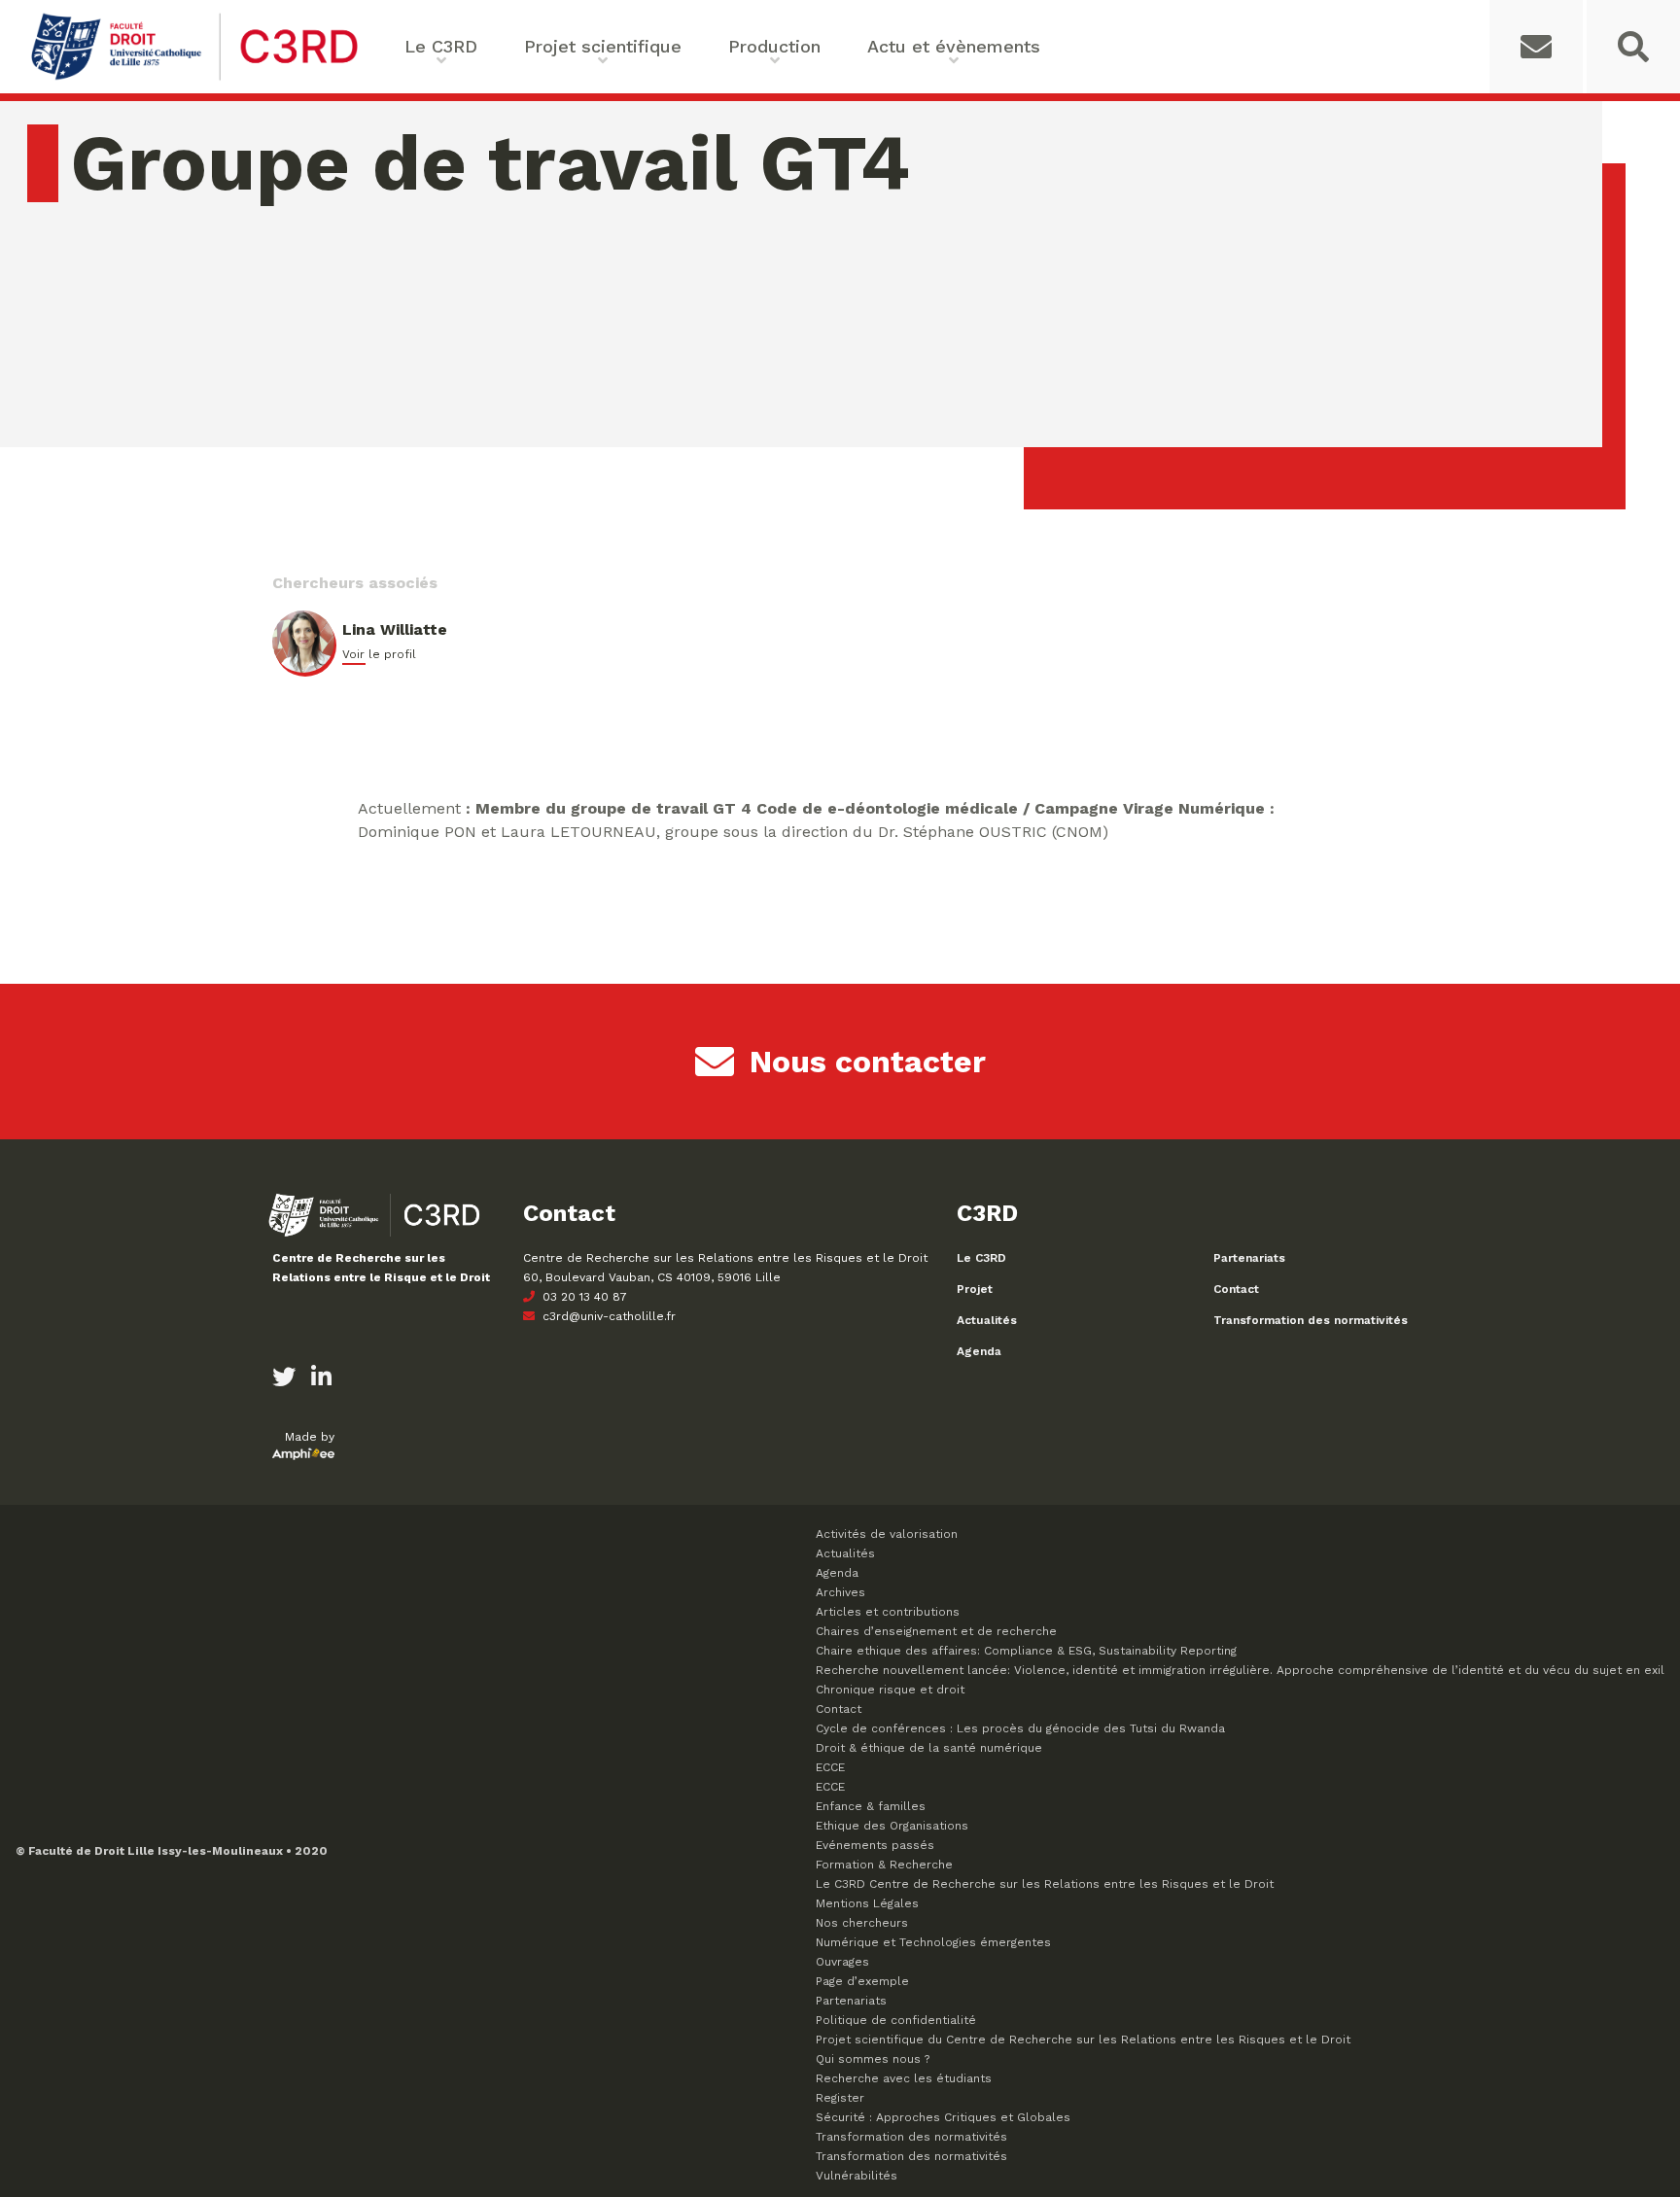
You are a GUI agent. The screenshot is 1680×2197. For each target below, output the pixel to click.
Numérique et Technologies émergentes (933, 1942)
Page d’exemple (862, 1981)
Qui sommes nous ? (873, 2059)
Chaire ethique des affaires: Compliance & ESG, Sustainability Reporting (1026, 1651)
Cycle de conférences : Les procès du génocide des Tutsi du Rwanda (1020, 1728)
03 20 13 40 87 (583, 1297)
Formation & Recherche (884, 1865)
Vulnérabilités (857, 2176)
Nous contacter (868, 1062)
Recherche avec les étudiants (904, 2078)
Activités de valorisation (887, 1534)
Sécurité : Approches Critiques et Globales (943, 2117)
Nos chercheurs (862, 1923)
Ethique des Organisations (892, 1826)
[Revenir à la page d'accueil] (194, 78)
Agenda (979, 1351)
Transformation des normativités (1311, 1320)
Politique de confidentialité (896, 2020)
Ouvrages (842, 1962)
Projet (975, 1289)
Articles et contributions (888, 1612)
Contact (1236, 1289)
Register (840, 2098)
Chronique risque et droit (890, 1690)
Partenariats (1249, 1258)
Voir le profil (379, 654)
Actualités (987, 1320)
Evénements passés (875, 1845)
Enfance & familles (871, 1806)
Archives (840, 1592)
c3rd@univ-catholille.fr (607, 1316)
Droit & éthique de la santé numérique (929, 1748)
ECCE (830, 1767)
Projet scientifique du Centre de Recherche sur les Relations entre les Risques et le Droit (1083, 2040)
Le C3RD (981, 1258)
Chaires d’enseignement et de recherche (936, 1631)
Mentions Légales (867, 1903)
